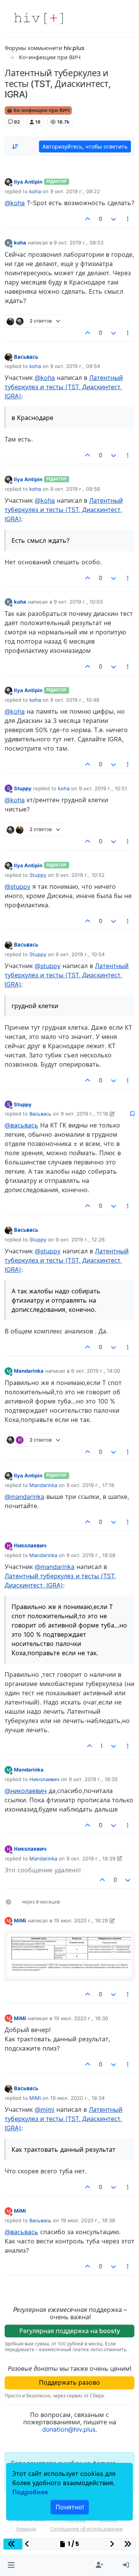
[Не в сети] (8, 181)
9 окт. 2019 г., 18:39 (91, 1858)
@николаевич (26, 1791)
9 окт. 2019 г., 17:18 (90, 1485)
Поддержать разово (69, 2382)
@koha (15, 203)
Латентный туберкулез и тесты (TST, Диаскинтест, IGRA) (64, 387)
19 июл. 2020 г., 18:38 (88, 2220)
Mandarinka (29, 1371)
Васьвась (26, 357)
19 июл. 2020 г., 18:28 (81, 1920)
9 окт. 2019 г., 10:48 (75, 700)
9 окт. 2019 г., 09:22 (75, 191)
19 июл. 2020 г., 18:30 (81, 2018)
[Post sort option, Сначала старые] (15, 147)
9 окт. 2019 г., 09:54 (75, 366)
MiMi (20, 1920)
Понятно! (70, 2507)
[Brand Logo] (39, 18)
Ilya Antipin (28, 182)
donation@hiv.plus (69, 2429)
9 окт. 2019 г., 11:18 (84, 1114)
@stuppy (18, 887)
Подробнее (30, 2492)
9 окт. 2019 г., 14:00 (96, 1371)
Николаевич (30, 1546)
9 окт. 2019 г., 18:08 (91, 1555)
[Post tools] (128, 219)
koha (35, 191)
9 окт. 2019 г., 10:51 (103, 788)
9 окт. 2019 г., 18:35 (93, 1779)
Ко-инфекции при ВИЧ (41, 110)
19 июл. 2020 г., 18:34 (77, 2098)
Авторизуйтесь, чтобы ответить (85, 146)
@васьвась (21, 1125)
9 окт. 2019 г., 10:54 (80, 954)
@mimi (45, 2109)
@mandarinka (25, 1497)
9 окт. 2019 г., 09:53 (79, 243)
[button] (11, 2565)
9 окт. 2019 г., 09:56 (75, 489)
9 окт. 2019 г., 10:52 (80, 875)
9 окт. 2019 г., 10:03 (78, 602)
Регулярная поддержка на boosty (70, 2331)
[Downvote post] (114, 219)
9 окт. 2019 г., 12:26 (80, 1239)
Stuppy (23, 788)
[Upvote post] (88, 219)
